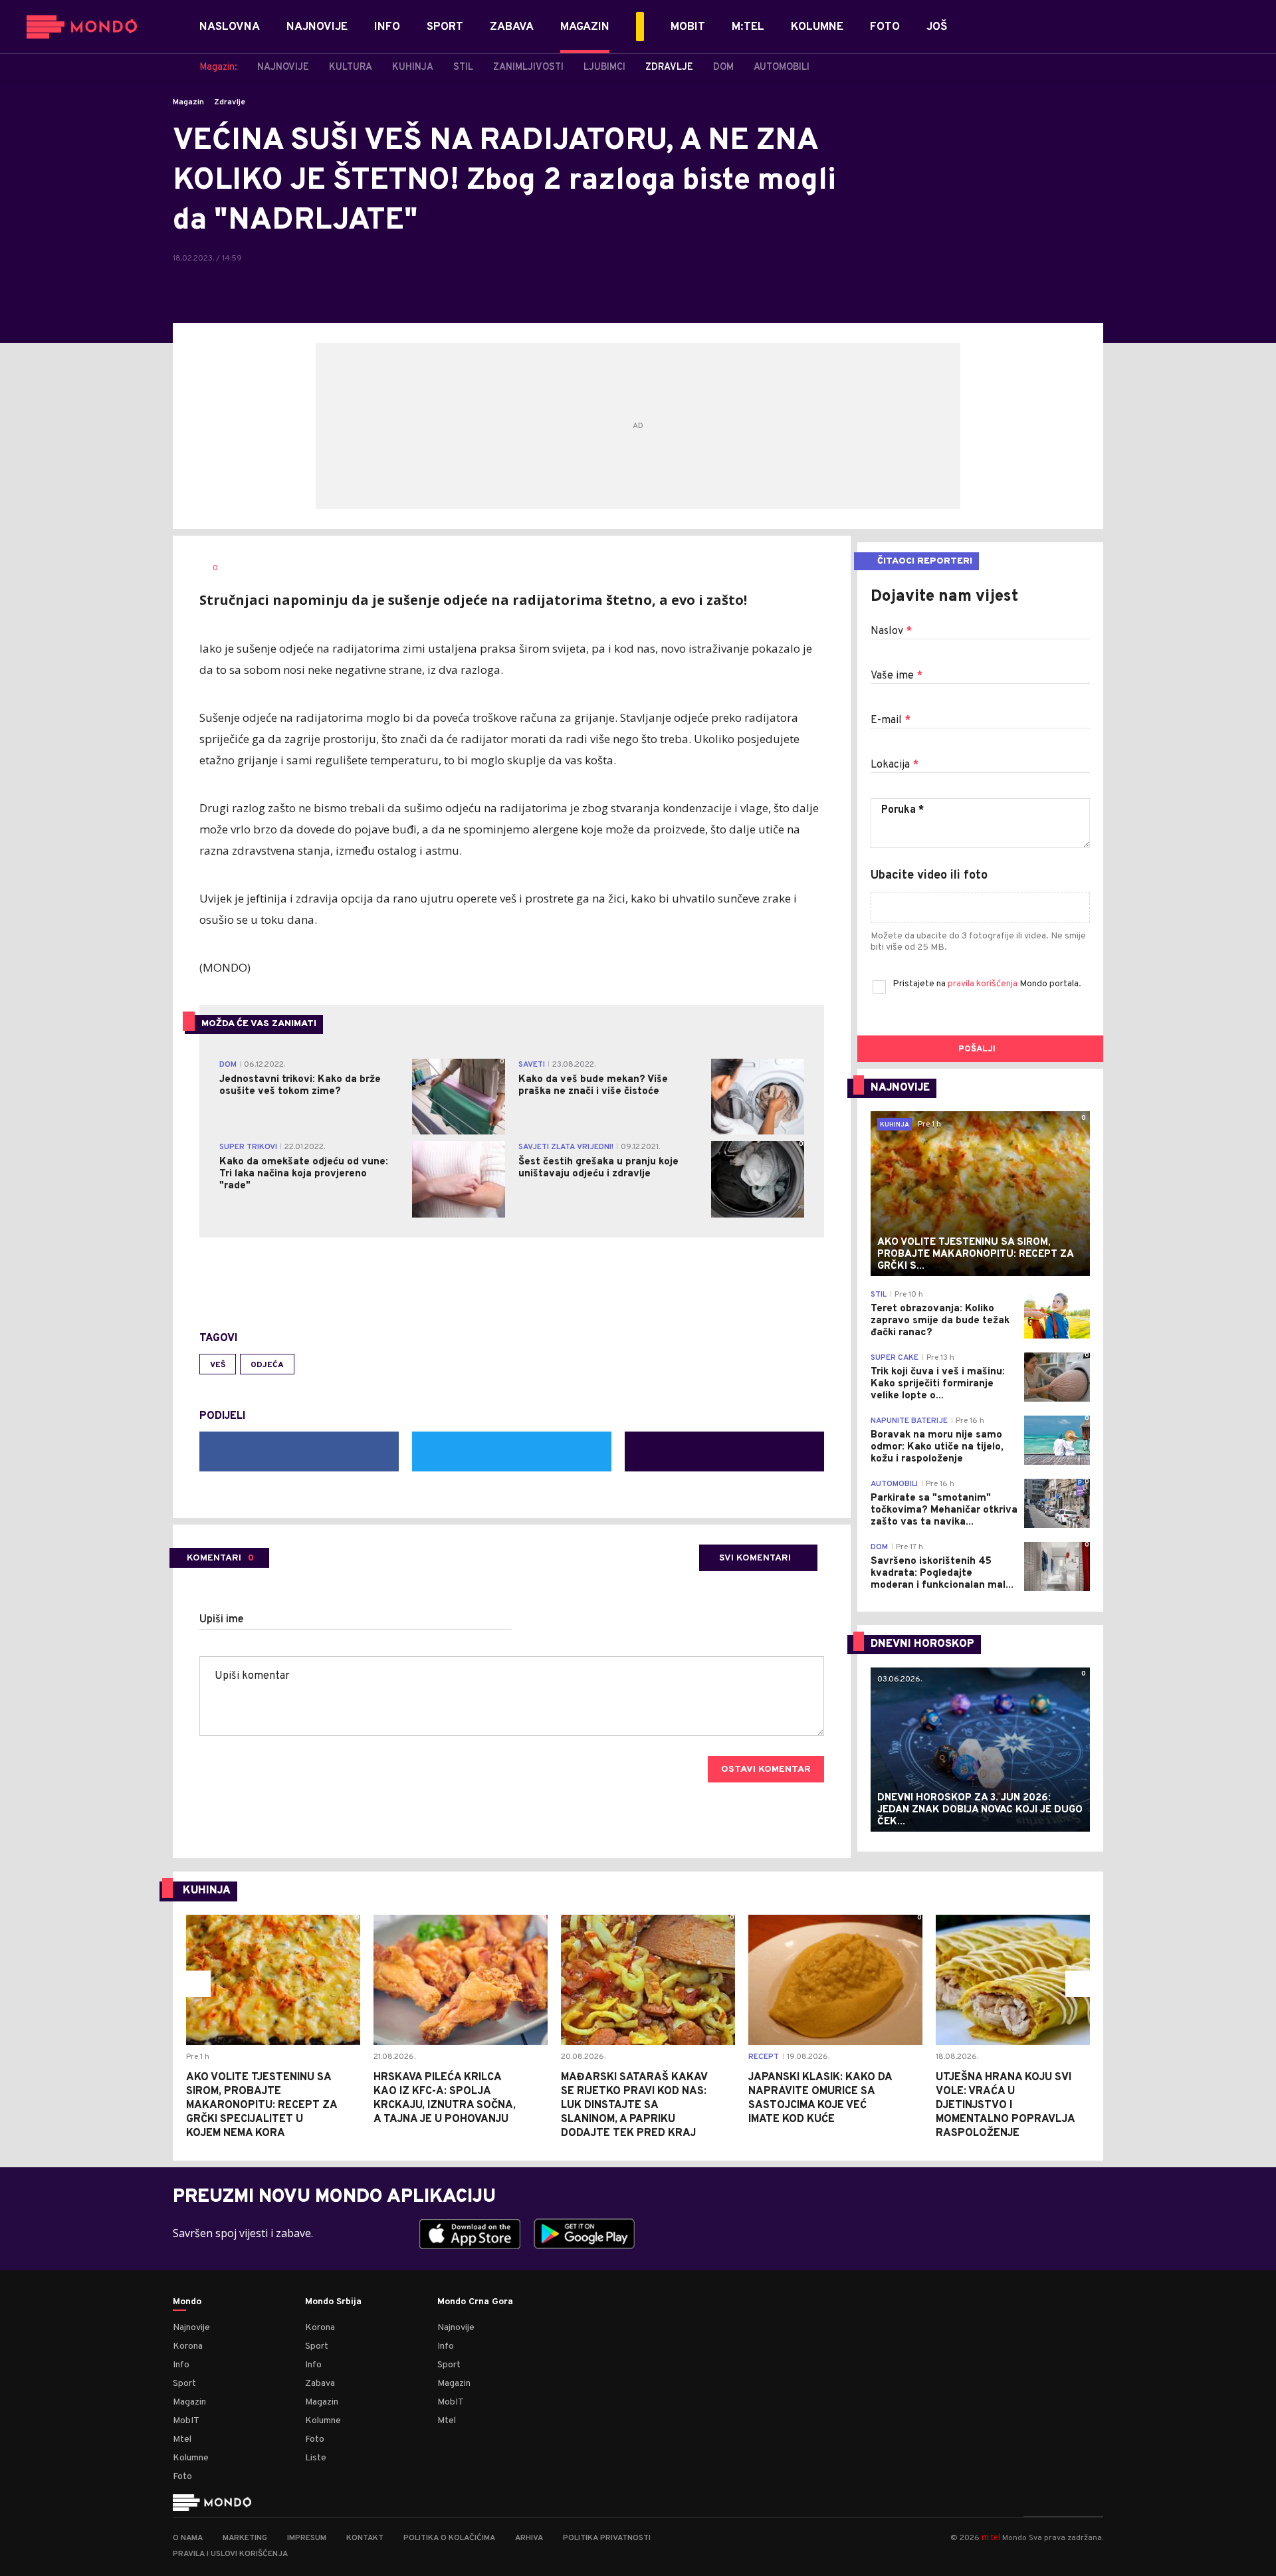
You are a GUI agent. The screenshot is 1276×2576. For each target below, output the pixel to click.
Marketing (245, 2538)
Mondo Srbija (333, 2302)
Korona (188, 2346)
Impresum (307, 2538)
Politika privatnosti (607, 2538)
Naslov (891, 631)
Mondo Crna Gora (475, 2302)
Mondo (187, 2302)
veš (218, 1365)
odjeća (267, 1365)
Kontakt (365, 2538)
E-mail (891, 720)
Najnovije (191, 2328)
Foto (182, 2477)
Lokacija (895, 765)
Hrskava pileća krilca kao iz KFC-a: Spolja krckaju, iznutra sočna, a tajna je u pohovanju (445, 2098)
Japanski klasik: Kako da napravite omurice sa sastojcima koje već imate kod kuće (820, 2098)
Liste (316, 2458)
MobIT (186, 2421)
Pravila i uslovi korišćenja (230, 2554)
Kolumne (191, 2458)
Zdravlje (230, 102)
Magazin (188, 102)
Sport (184, 2384)
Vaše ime (897, 676)
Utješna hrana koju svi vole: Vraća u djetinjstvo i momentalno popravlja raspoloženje (1005, 2105)
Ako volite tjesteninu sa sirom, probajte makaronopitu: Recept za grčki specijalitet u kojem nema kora (262, 2105)
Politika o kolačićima (449, 2538)
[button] (197, 1984)
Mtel (182, 2439)
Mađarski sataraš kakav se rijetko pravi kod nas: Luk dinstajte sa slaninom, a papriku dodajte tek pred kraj (634, 2105)
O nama (188, 2538)
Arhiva (529, 2538)
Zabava (320, 2384)
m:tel (991, 2537)
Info (181, 2365)
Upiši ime (222, 1620)
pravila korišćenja (984, 984)
